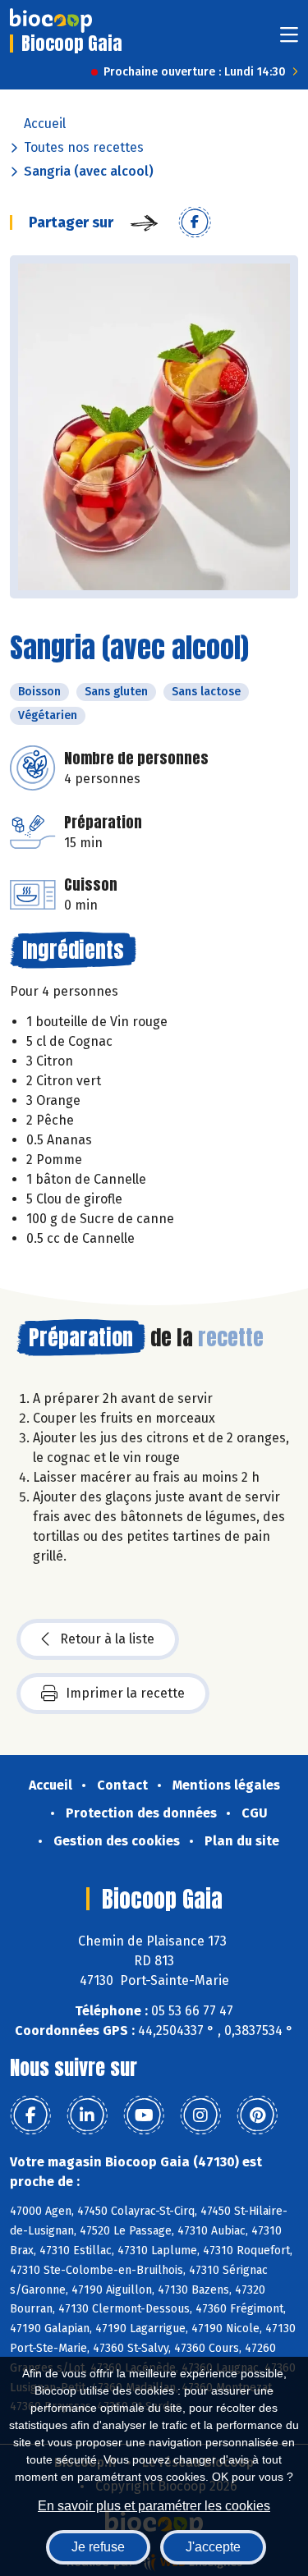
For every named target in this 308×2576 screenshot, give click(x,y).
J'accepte (213, 2547)
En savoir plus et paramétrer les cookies (154, 2506)
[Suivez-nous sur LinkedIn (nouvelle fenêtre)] (87, 2115)
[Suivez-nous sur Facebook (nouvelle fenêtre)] (30, 2115)
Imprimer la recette (125, 1693)
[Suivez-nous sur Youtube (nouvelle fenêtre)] (144, 2115)
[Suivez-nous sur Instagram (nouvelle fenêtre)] (200, 2115)
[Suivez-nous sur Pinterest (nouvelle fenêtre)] (257, 2115)
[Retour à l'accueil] (51, 21)
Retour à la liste (107, 1639)
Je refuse (98, 2547)
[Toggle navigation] (289, 40)
